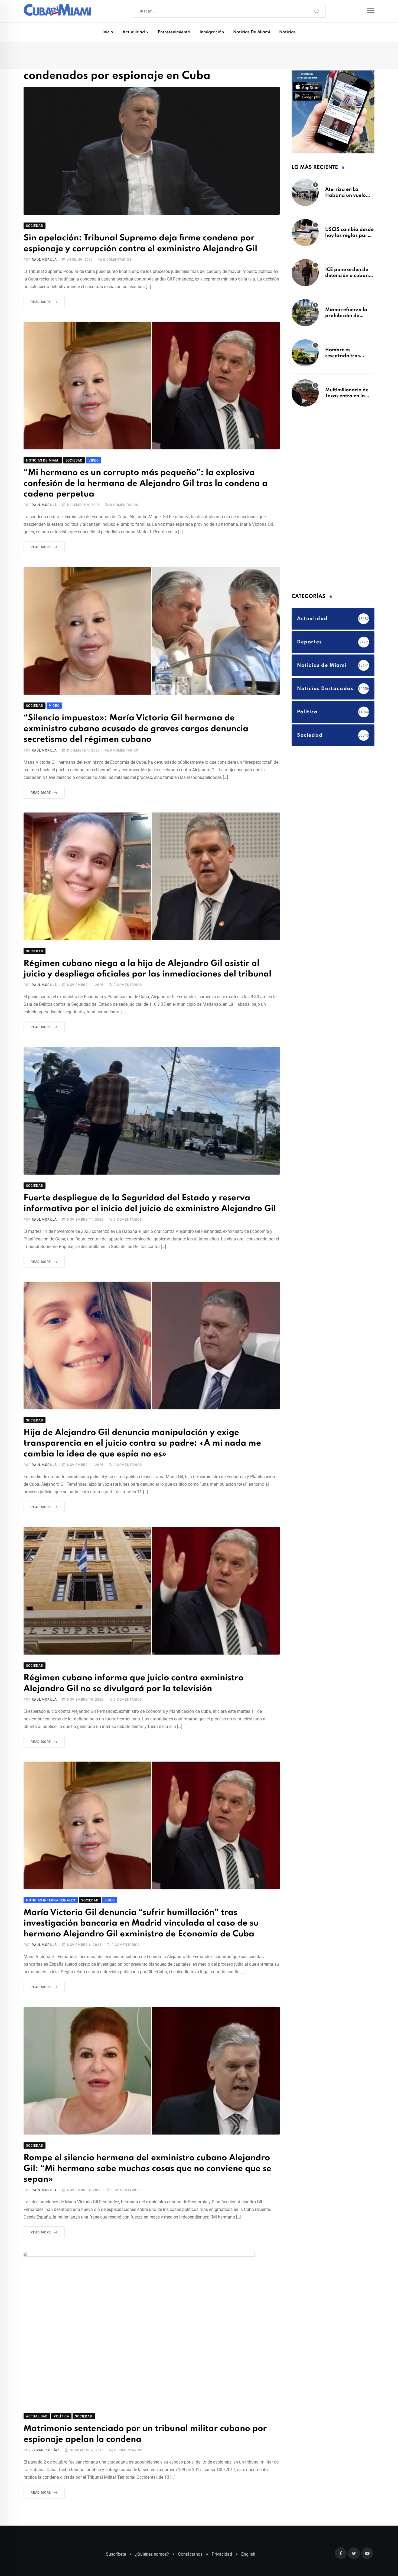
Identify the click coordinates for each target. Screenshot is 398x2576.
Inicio (108, 32)
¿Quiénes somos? (152, 2527)
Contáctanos (190, 2527)
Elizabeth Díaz (45, 2423)
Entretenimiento (174, 32)
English (248, 2527)
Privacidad (222, 2527)
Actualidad (134, 32)
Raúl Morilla (44, 261)
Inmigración (212, 32)
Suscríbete (116, 2527)
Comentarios (117, 261)
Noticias (287, 32)
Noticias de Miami (252, 32)
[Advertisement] (332, 501)
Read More (41, 303)
